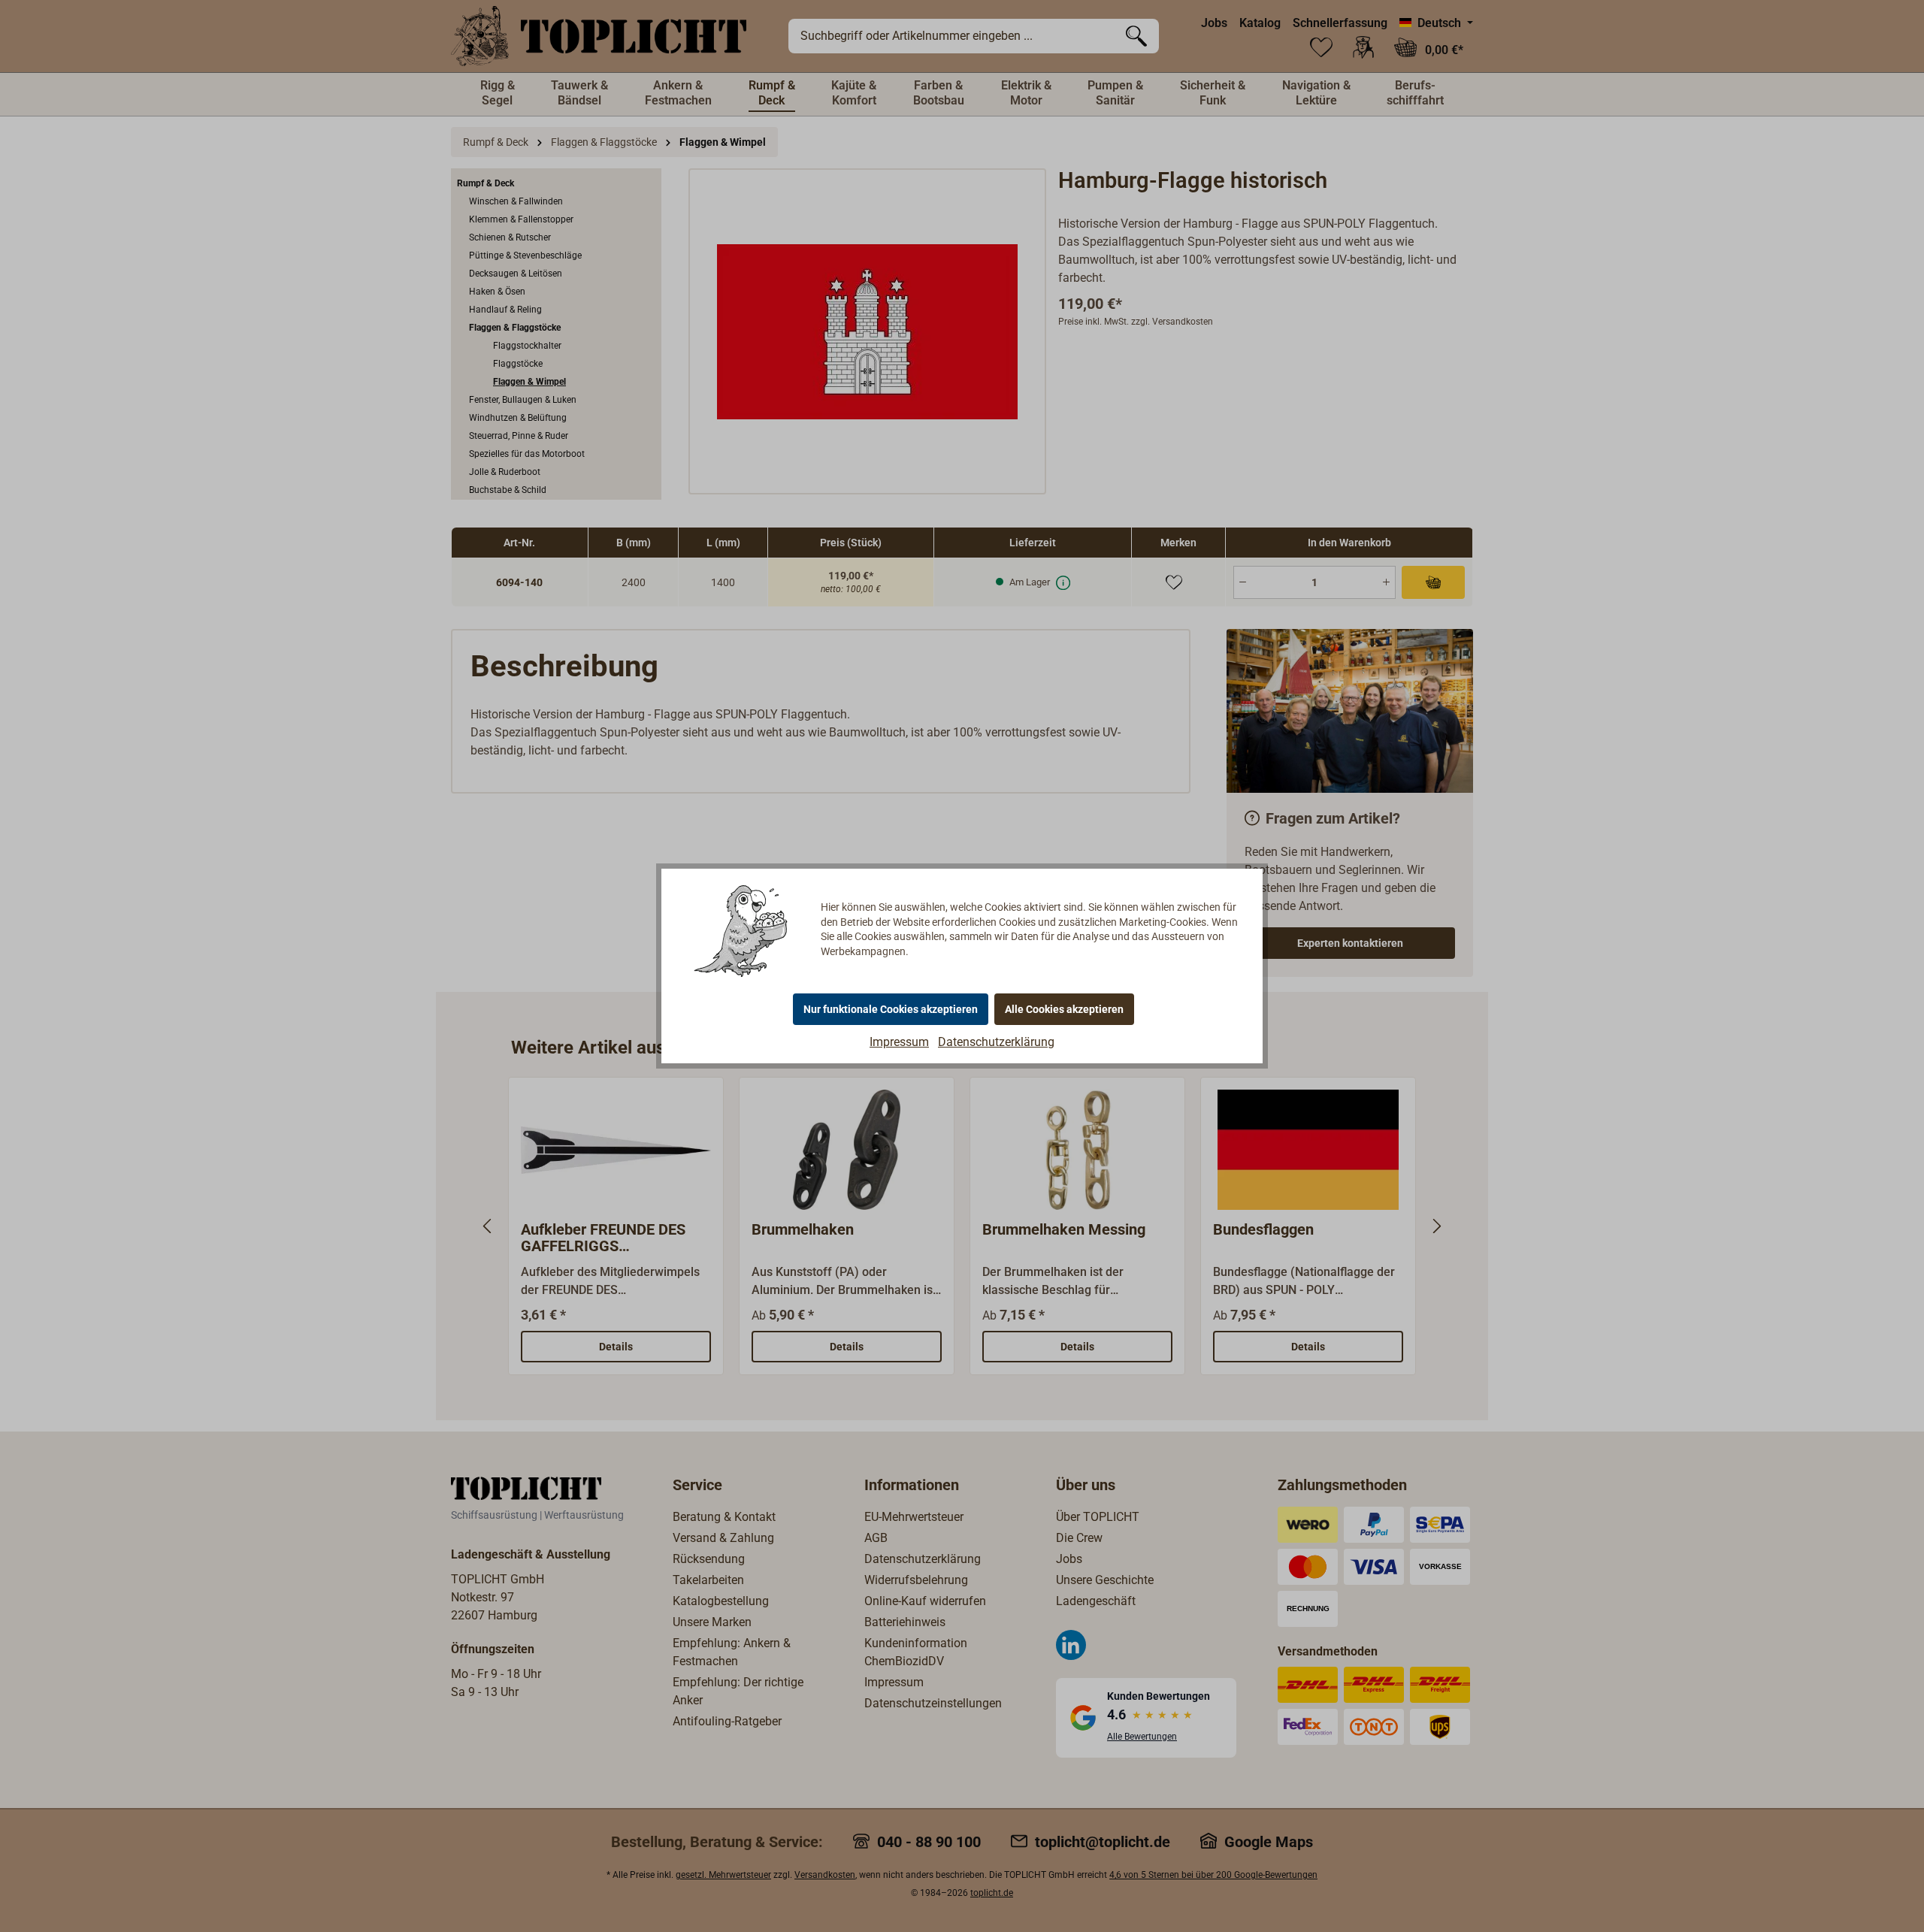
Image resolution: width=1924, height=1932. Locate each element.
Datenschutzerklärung (996, 1042)
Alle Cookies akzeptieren (1064, 1009)
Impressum (899, 1042)
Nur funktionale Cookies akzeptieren (891, 1009)
